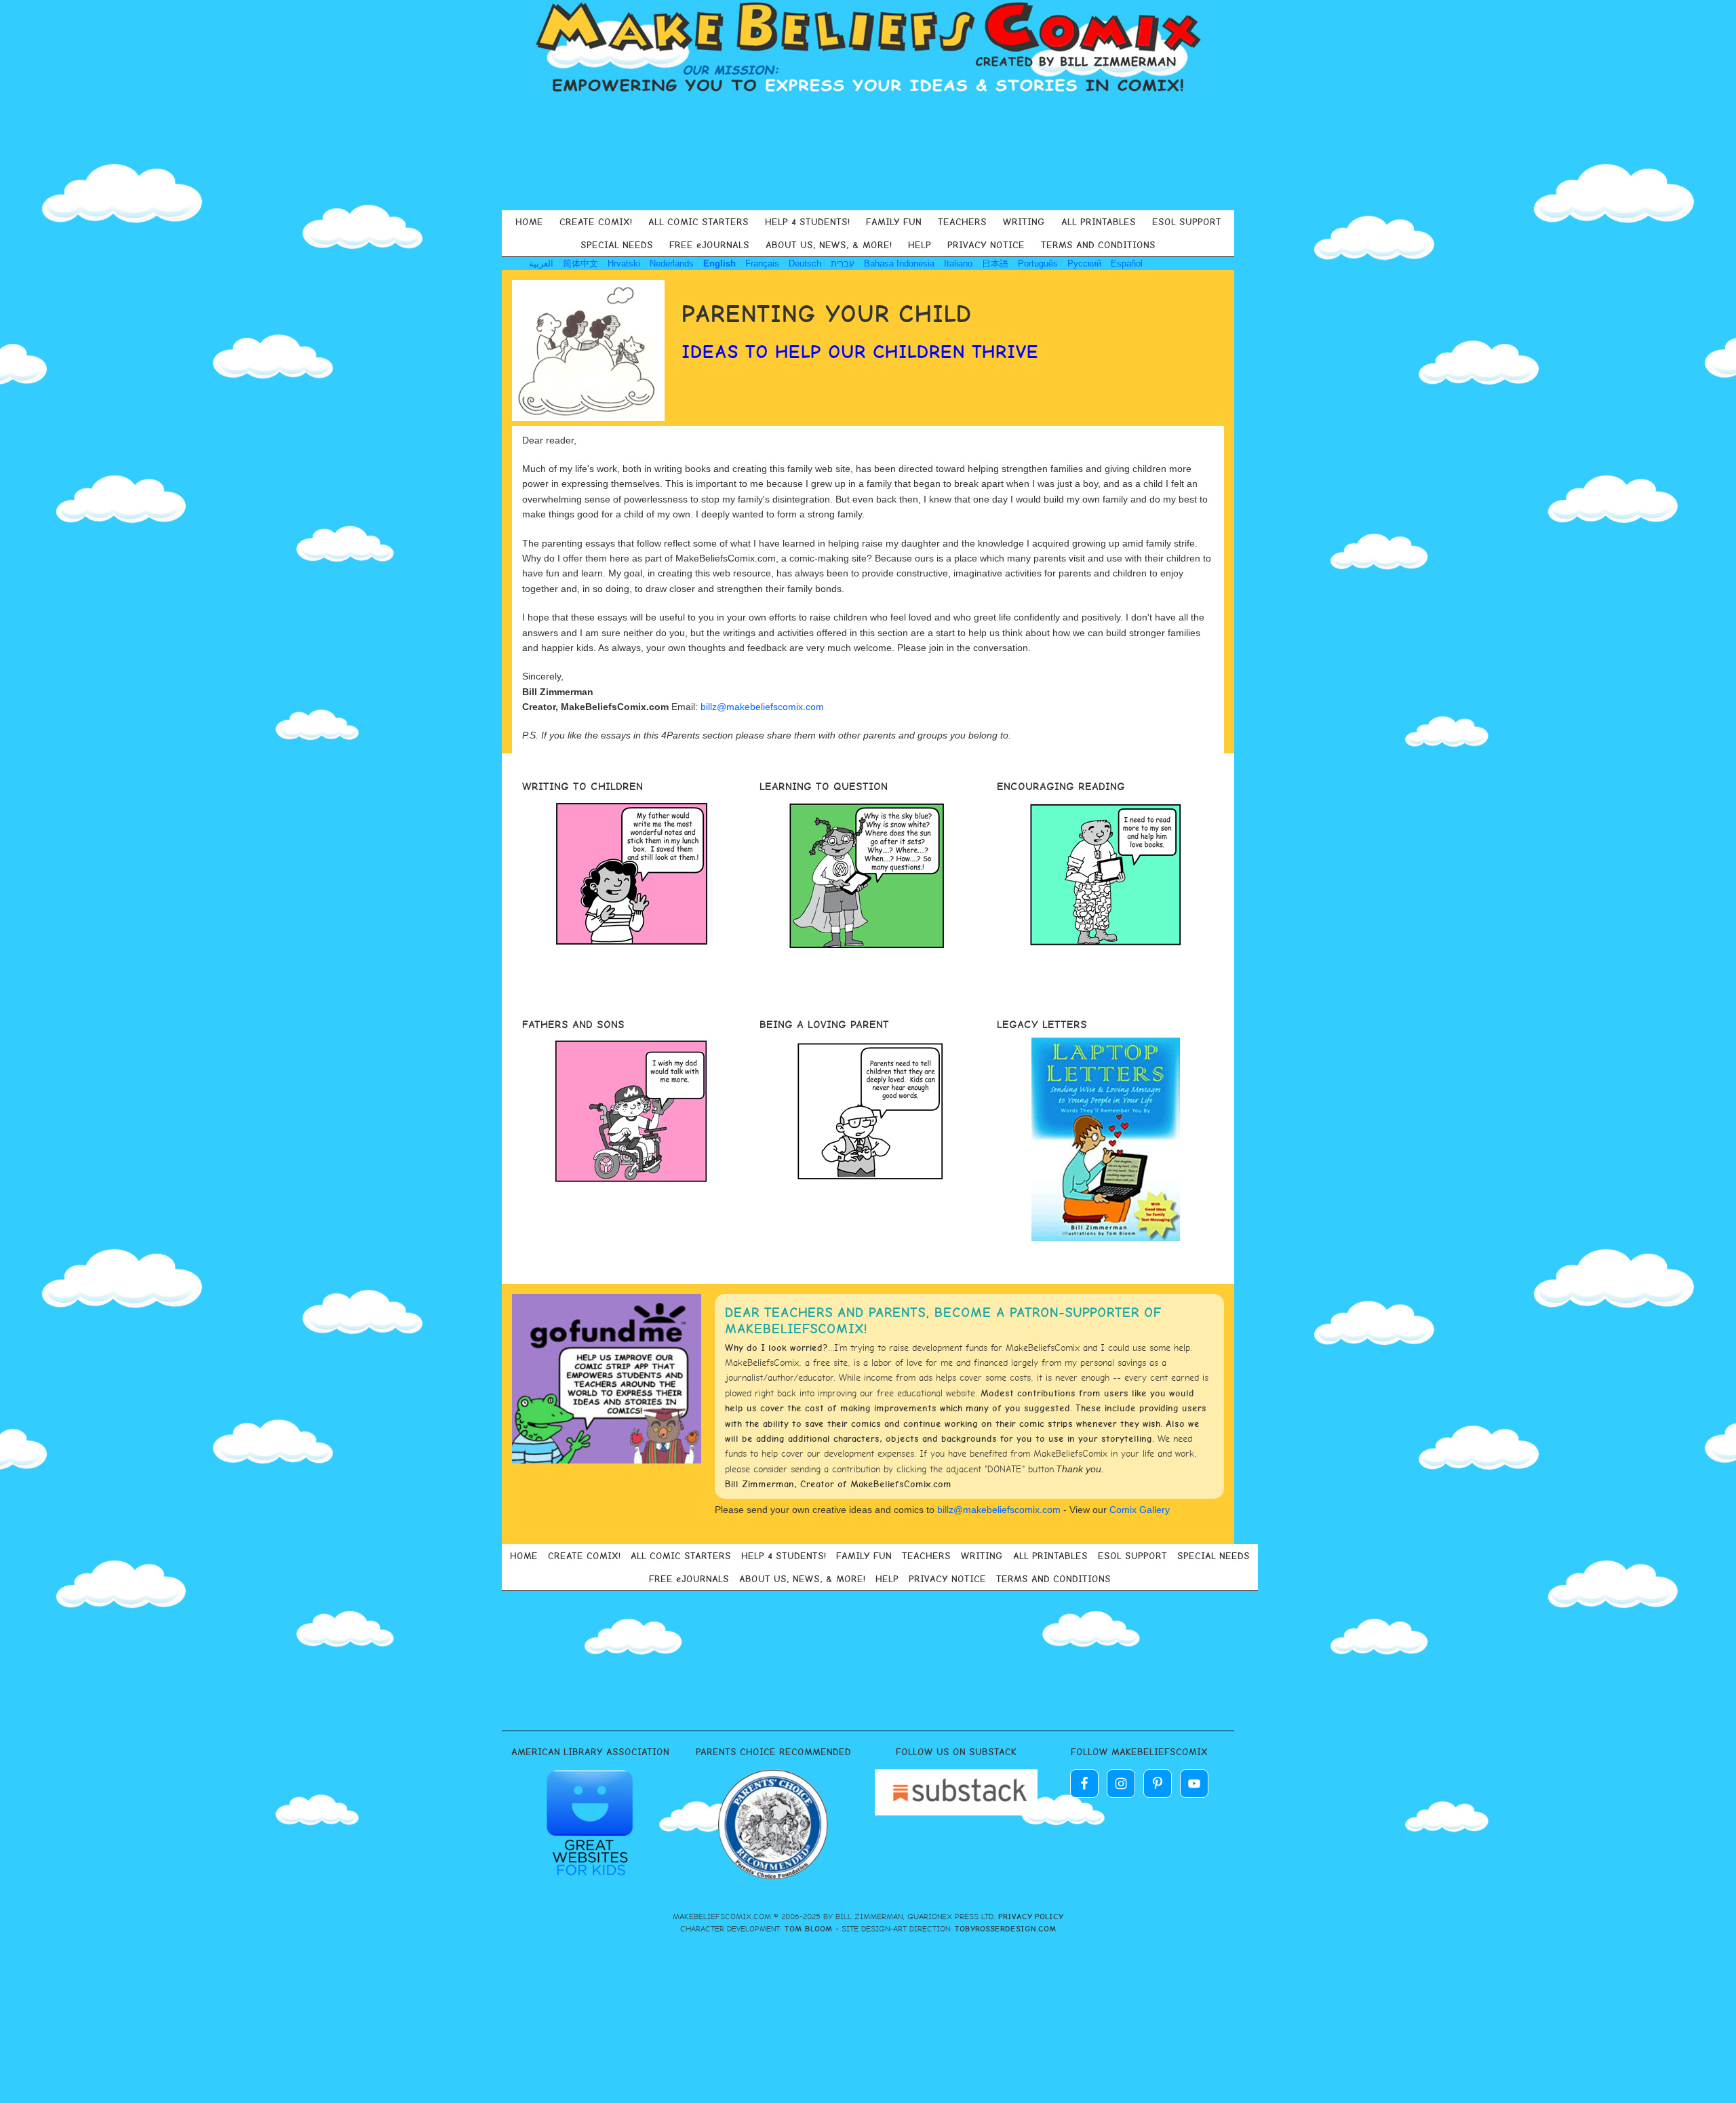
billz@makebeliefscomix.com (762, 707)
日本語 (995, 263)
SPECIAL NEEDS (617, 245)
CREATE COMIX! (596, 222)
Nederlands (672, 263)
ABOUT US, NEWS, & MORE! (829, 245)
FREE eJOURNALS (709, 245)
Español (1127, 263)
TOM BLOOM (809, 1929)
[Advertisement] (868, 152)
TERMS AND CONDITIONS (1098, 245)
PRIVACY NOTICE (986, 245)
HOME (529, 222)
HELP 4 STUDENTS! (807, 222)
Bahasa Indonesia (899, 263)
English (719, 263)
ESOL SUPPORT (1187, 222)
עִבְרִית (843, 263)
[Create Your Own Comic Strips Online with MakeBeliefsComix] (868, 49)
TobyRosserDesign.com (1006, 1929)
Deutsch (805, 263)
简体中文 (580, 263)
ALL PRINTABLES (1099, 222)
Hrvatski (624, 263)
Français (762, 263)
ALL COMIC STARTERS (698, 222)
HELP (920, 245)
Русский (1084, 263)
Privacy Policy (1031, 1917)
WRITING (1024, 222)
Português (1038, 263)
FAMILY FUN (894, 222)
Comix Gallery (1140, 1510)
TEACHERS (962, 222)
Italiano (958, 263)
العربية (541, 263)
